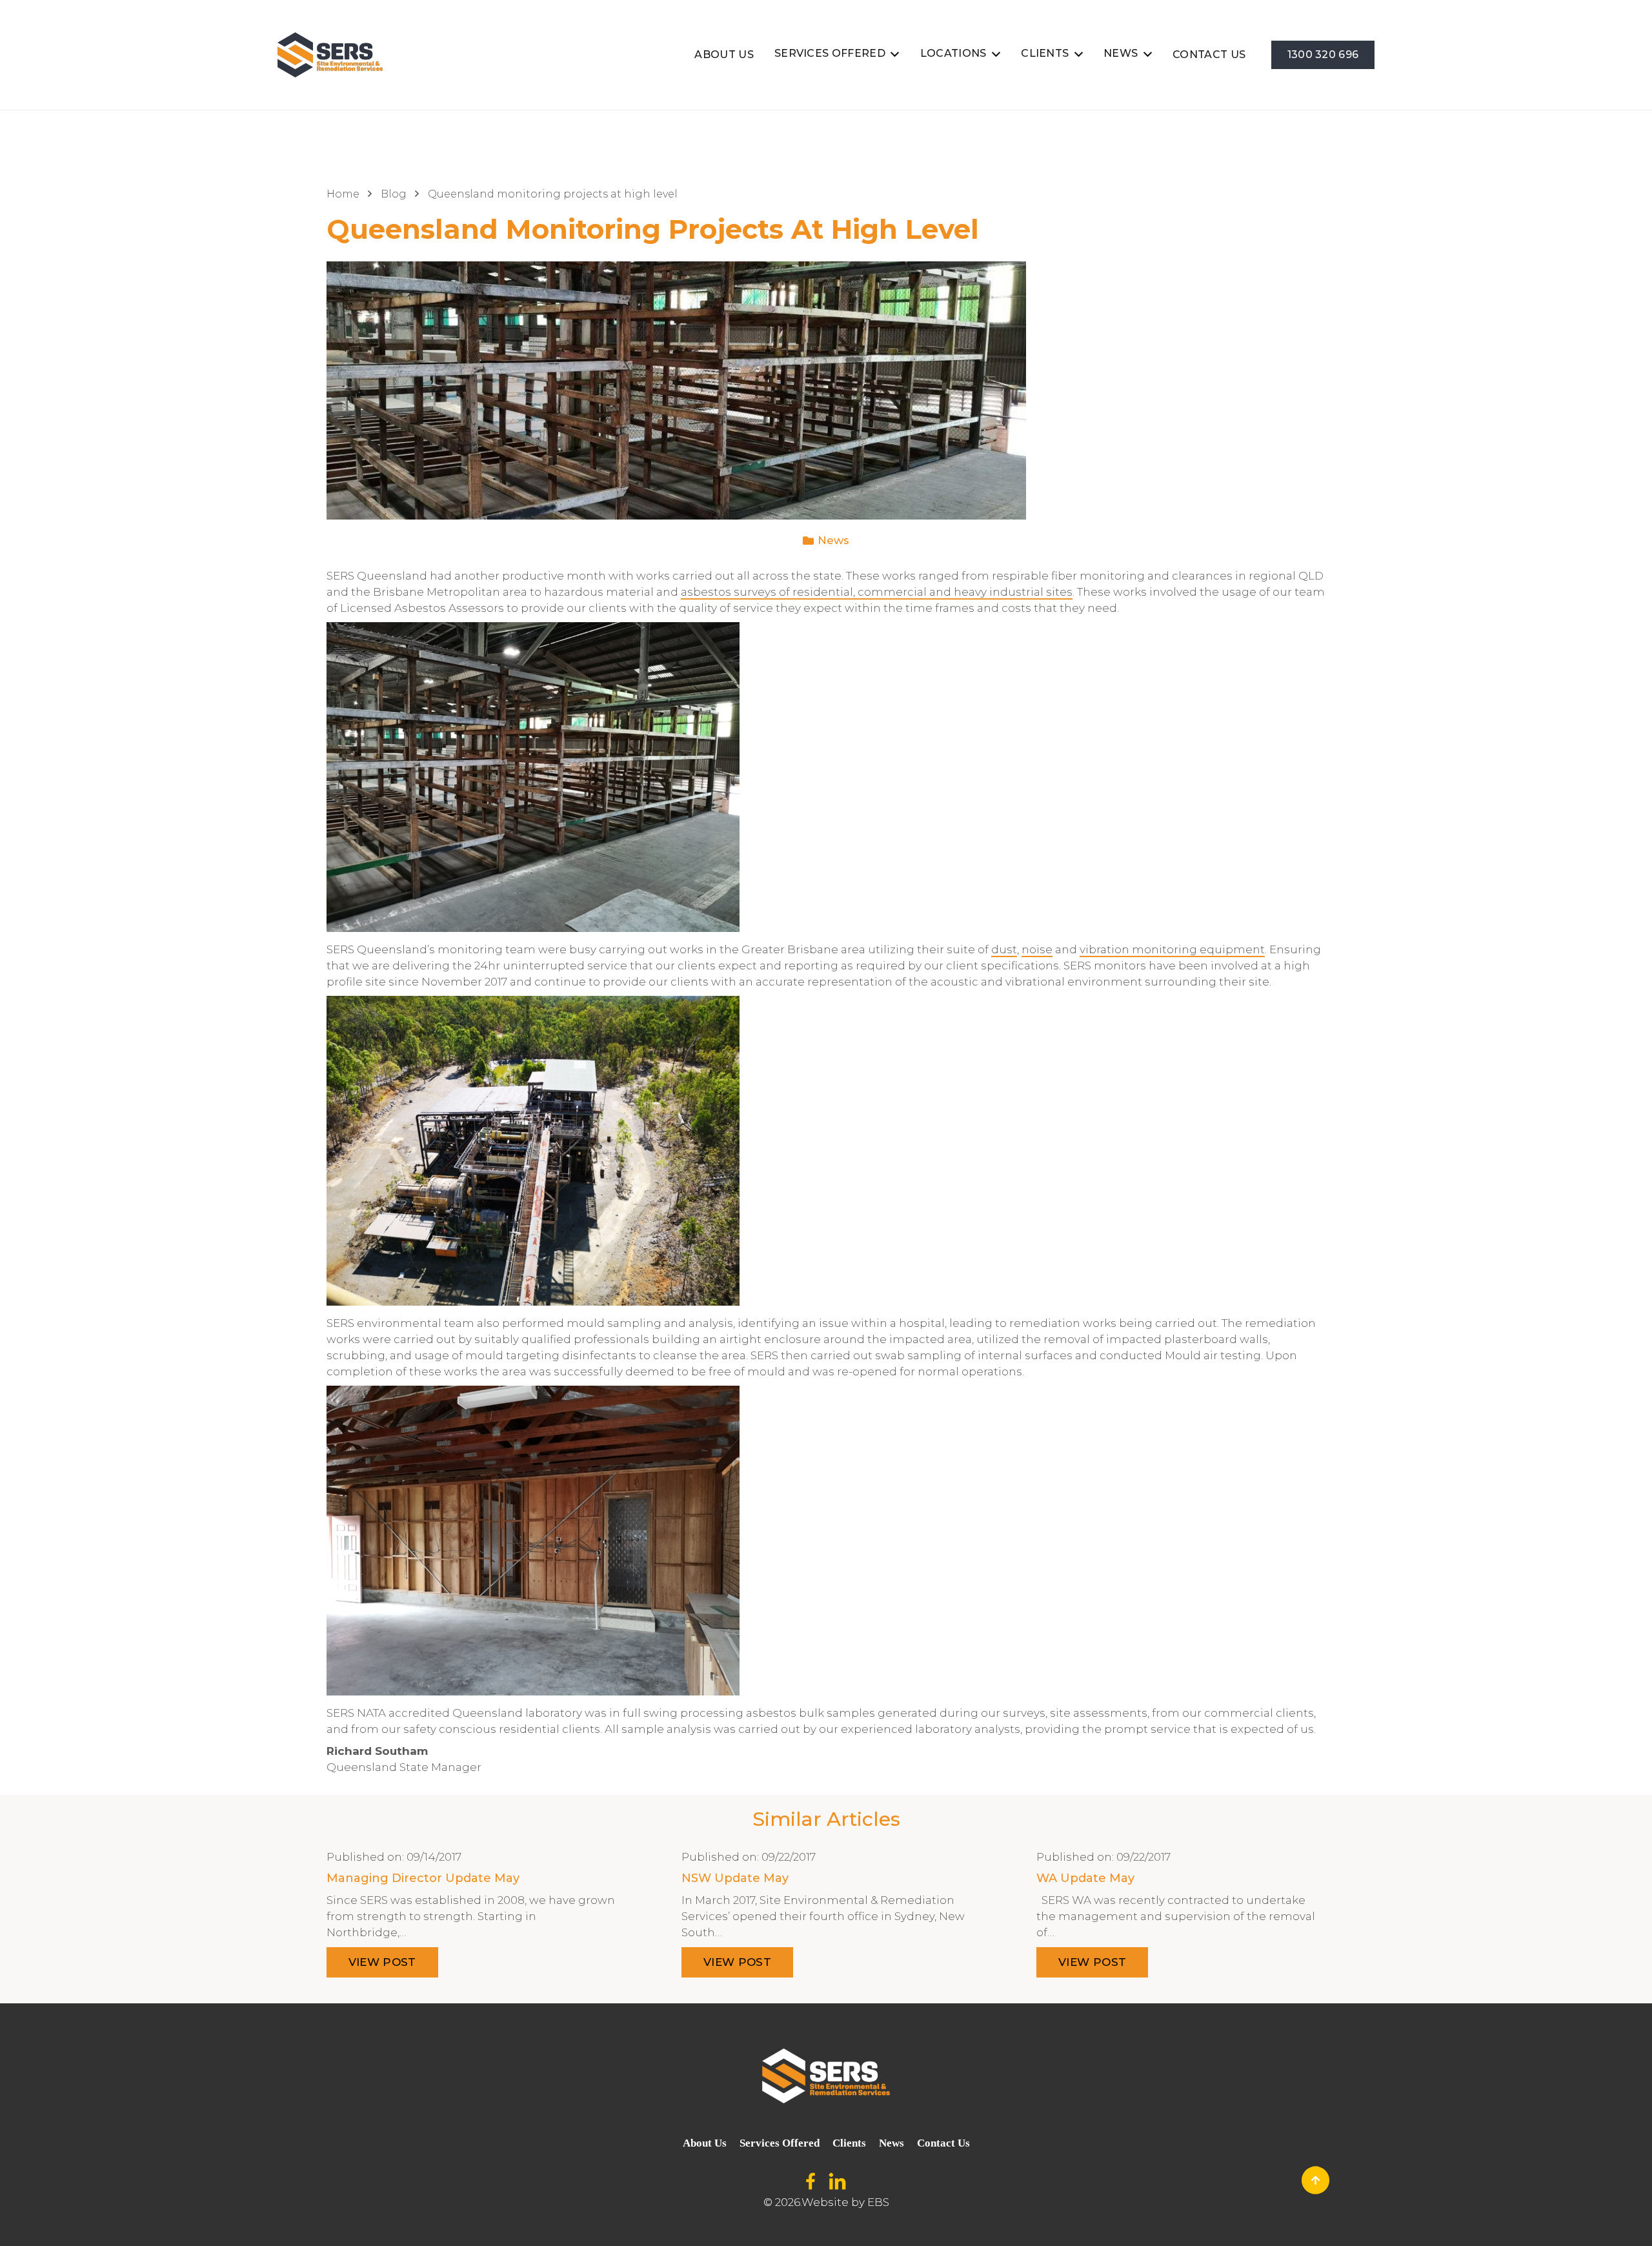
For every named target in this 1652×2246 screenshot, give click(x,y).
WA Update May (1085, 1878)
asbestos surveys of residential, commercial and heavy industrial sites (877, 592)
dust (1004, 949)
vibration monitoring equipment (1172, 949)
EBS (878, 2202)
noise (1037, 949)
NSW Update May (735, 1878)
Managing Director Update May (423, 1878)
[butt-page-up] (1315, 2180)
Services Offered (780, 2143)
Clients (849, 2143)
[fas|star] (811, 2182)
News (833, 540)
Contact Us (943, 2143)
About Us (705, 2143)
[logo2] (330, 55)
